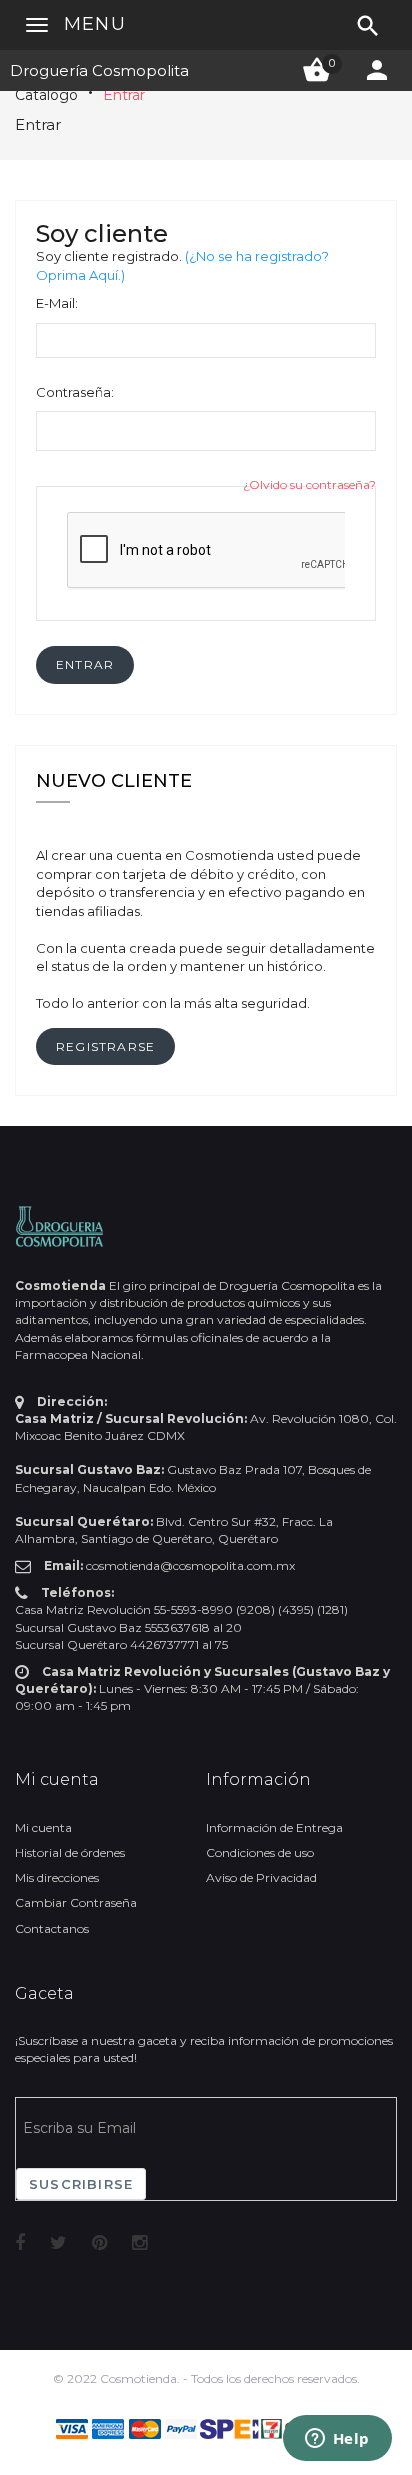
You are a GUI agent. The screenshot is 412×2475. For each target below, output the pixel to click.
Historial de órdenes (70, 1852)
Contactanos (52, 1928)
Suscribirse (81, 2184)
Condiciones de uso (260, 1852)
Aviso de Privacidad (261, 1877)
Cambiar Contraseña (76, 1902)
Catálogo (46, 95)
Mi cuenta (43, 1827)
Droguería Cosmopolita (99, 70)
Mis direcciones (57, 1877)
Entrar (124, 95)
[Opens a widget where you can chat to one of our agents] (337, 2440)
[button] (85, 664)
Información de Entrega (274, 1827)
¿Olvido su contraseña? (309, 484)
